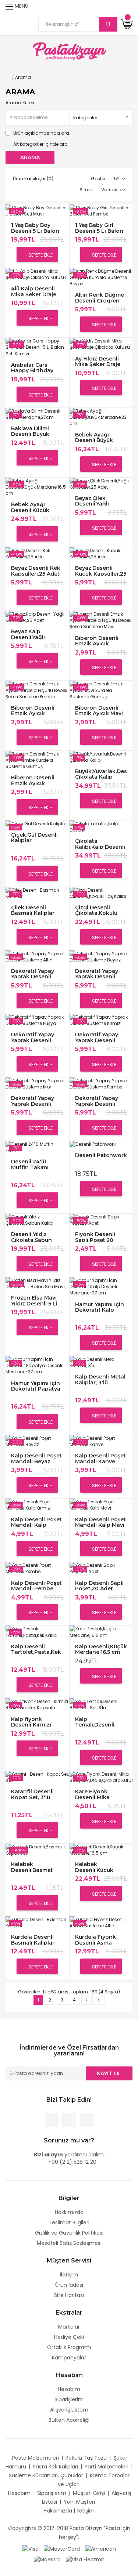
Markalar (69, 2327)
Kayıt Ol (109, 2073)
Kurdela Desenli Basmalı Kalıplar (33, 1940)
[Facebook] (52, 2120)
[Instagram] (87, 2120)
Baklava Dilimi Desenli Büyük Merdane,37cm (31, 431)
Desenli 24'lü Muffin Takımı (30, 1164)
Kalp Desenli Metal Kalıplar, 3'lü (100, 1379)
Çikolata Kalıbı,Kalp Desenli (100, 844)
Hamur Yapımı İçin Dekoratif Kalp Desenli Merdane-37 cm (100, 1307)
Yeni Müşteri (79, 2502)
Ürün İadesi (69, 2285)
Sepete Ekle (40, 255)
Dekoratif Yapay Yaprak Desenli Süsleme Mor (33, 1101)
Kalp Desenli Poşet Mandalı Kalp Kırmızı (36, 1522)
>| (99, 2000)
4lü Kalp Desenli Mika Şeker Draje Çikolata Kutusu (34, 291)
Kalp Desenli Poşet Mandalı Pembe (36, 1586)
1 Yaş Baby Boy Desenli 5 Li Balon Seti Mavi (35, 228)
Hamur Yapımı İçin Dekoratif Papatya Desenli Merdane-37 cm (36, 1386)
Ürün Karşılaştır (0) (33, 179)
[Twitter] (69, 2120)
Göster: (99, 179)
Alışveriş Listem (69, 2410)
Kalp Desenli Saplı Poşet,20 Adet (99, 1586)
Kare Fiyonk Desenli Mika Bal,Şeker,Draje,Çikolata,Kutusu (101, 1794)
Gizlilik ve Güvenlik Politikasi (69, 2233)
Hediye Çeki (69, 2337)
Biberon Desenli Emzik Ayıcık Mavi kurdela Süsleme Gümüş (99, 711)
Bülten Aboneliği (69, 2420)
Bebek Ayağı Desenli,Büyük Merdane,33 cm (96, 437)
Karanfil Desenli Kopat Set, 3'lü (32, 1794)
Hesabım (69, 2389)
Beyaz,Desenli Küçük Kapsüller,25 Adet (101, 571)
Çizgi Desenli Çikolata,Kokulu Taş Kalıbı (96, 910)
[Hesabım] (128, 6)
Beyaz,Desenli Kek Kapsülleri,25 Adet (36, 571)
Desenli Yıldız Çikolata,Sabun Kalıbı (31, 1237)
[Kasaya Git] (114, 6)
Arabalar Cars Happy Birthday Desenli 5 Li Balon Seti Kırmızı (35, 368)
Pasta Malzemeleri (36, 2458)
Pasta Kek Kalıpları (55, 2467)
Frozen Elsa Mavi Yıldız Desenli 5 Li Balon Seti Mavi (34, 1300)
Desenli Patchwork (101, 1155)
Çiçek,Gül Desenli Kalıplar (34, 838)
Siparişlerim (69, 2399)
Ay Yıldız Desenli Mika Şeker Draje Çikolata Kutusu (98, 361)
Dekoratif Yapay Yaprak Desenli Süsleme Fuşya (33, 1037)
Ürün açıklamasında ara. (41, 133)
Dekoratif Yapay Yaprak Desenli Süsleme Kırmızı (97, 1037)
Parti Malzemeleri (107, 2467)
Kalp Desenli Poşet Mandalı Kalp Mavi (100, 1522)
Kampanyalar (69, 2358)
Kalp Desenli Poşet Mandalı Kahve (100, 1458)
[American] (100, 2548)
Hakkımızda (69, 2212)
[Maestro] (47, 2559)
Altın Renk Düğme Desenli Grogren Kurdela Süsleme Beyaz (100, 298)
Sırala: (87, 190)
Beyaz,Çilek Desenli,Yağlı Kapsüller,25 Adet (99, 501)
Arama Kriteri (20, 103)
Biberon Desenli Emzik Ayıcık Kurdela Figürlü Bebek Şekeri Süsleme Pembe (33, 711)
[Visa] (31, 2548)
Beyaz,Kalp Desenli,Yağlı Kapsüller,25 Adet (35, 634)
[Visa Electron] (85, 2559)
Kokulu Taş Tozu (86, 2458)
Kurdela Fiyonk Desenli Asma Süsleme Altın (95, 1940)
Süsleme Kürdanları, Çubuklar (46, 2475)
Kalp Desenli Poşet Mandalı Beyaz (36, 1458)
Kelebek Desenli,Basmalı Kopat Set (32, 1867)
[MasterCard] (62, 2548)
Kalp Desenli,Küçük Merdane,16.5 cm (101, 1649)
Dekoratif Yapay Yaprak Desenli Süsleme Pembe (97, 1101)
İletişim (69, 2275)
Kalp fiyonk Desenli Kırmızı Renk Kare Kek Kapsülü (31, 1722)
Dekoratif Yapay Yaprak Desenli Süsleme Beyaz (97, 974)
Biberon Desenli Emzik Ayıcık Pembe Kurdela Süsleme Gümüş (33, 780)
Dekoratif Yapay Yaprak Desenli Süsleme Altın (33, 974)
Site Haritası (69, 2295)
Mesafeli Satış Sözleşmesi (69, 2243)
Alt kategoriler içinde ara (40, 144)
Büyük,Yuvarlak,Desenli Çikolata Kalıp (101, 774)
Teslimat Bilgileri (69, 2222)
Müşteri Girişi (89, 2493)
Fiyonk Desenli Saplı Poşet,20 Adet (95, 1237)
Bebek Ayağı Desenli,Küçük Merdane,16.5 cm (33, 507)
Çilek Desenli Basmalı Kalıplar (33, 910)
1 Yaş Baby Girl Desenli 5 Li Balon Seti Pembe (99, 228)
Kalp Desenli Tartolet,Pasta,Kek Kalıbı (36, 1649)
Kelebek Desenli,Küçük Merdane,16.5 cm (98, 1867)
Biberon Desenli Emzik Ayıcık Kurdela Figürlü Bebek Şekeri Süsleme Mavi (97, 641)
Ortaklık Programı (69, 2347)
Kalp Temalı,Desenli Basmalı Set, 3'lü (97, 1722)
